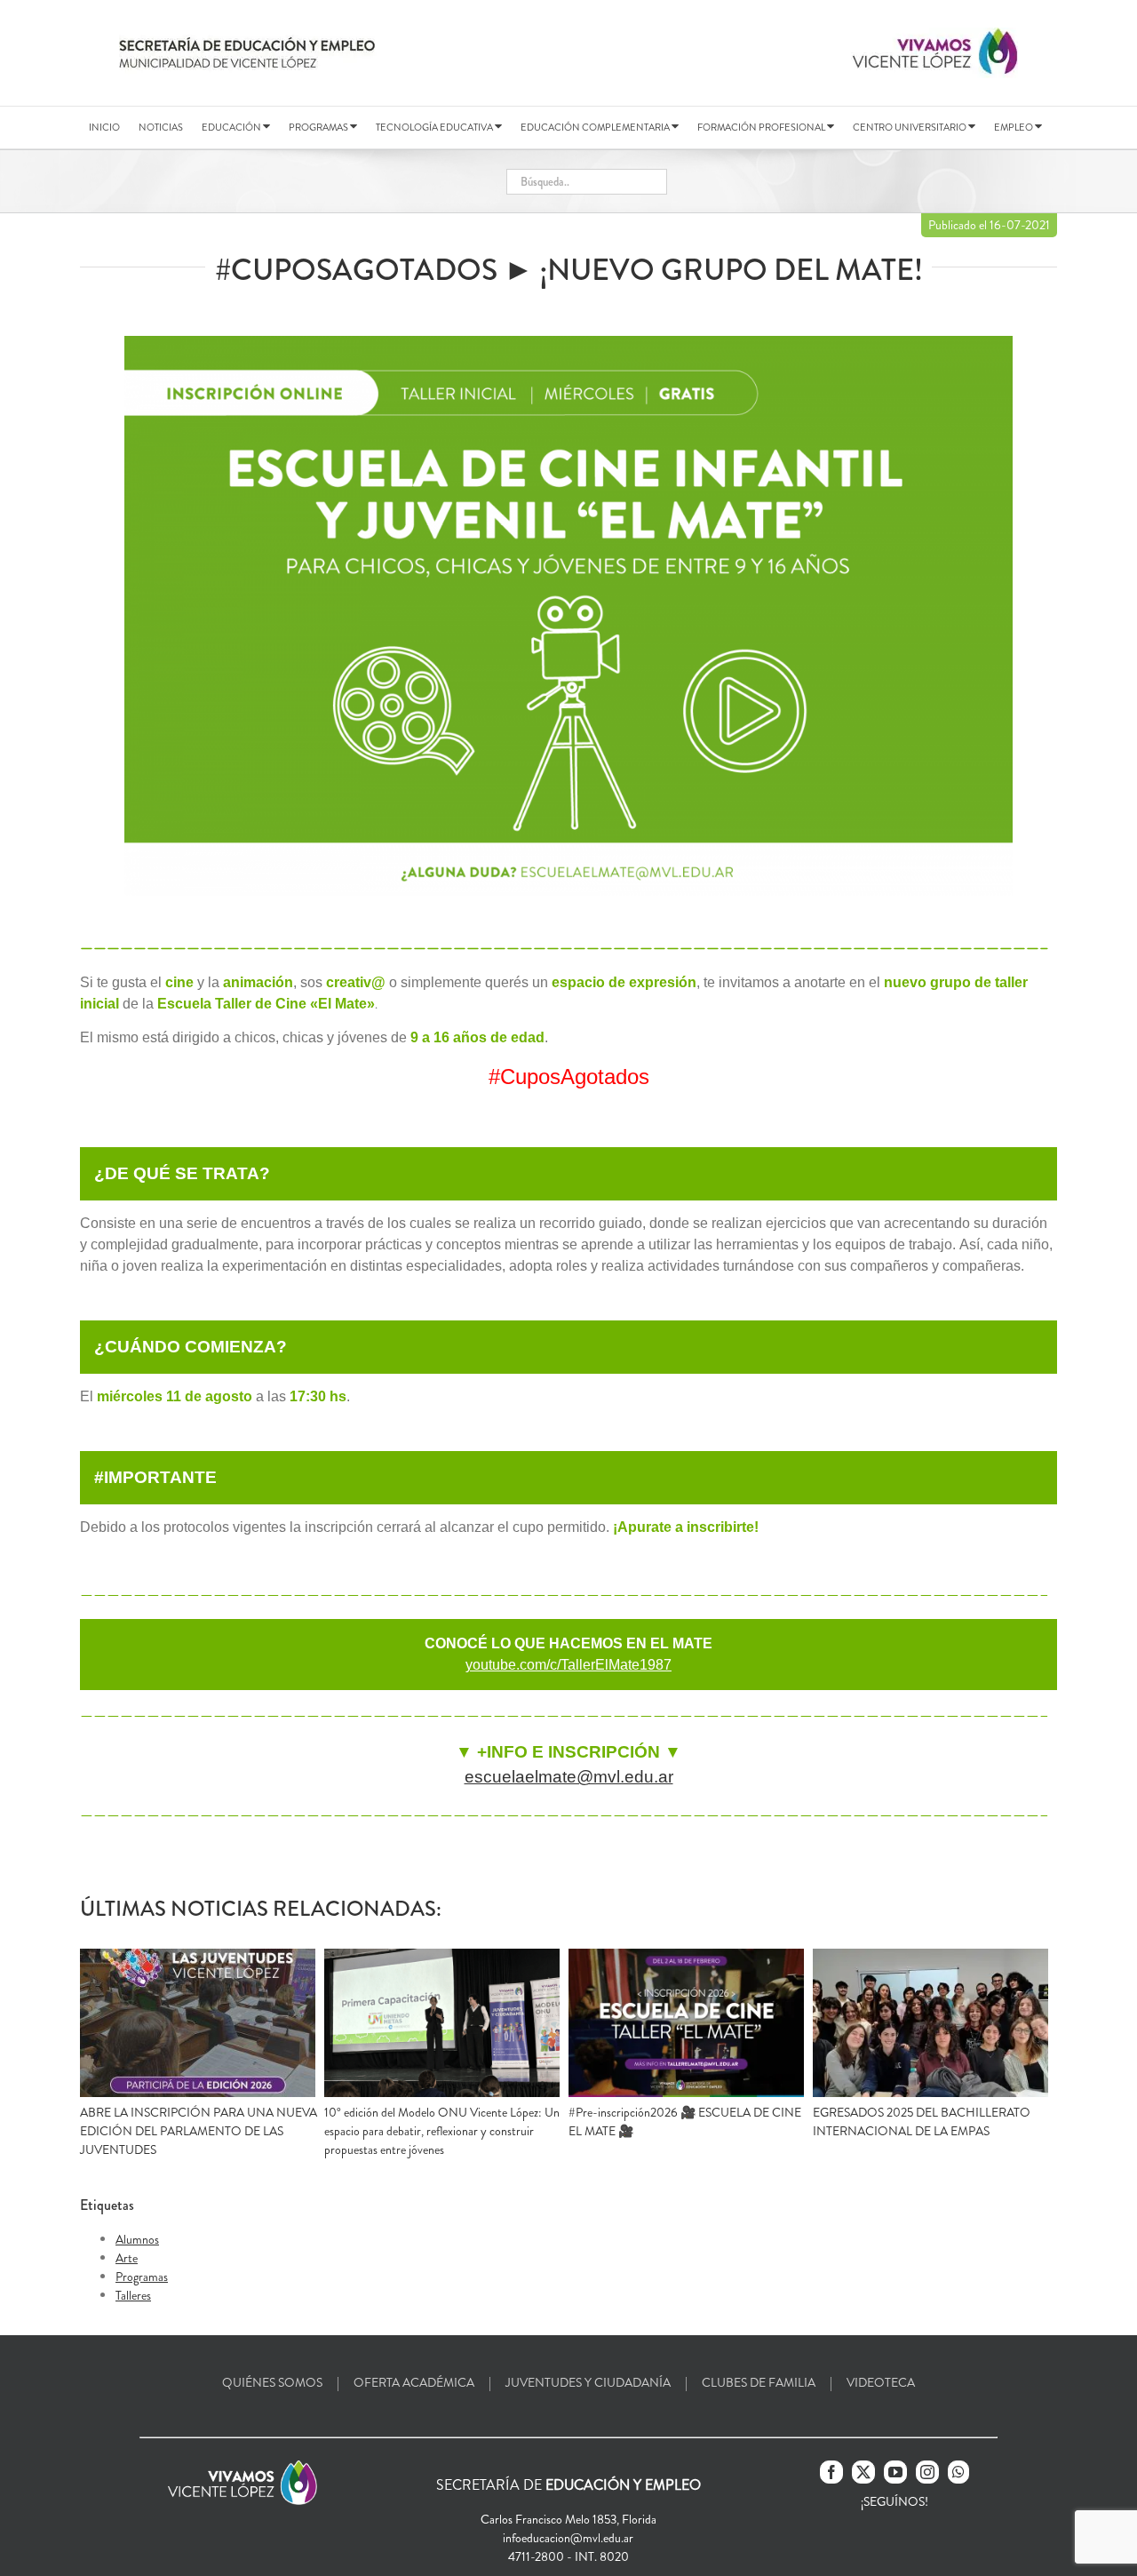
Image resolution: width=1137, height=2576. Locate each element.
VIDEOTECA (881, 2382)
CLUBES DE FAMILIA (759, 2382)
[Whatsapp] (958, 2472)
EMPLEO (1014, 127)
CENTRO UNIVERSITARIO (910, 127)
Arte (127, 2258)
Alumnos (137, 2239)
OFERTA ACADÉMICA (414, 2382)
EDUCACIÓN (232, 127)
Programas (142, 2277)
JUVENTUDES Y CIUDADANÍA (588, 2382)
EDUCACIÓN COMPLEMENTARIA (596, 127)
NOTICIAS (161, 127)
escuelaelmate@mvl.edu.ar (569, 1777)
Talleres (133, 2295)
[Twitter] (863, 2472)
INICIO (104, 127)
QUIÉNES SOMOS (272, 2382)
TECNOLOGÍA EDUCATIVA (435, 127)
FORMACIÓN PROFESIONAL (762, 127)
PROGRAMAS (319, 127)
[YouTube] (895, 2472)
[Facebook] (831, 2472)
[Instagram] (927, 2472)
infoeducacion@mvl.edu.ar (568, 2538)
